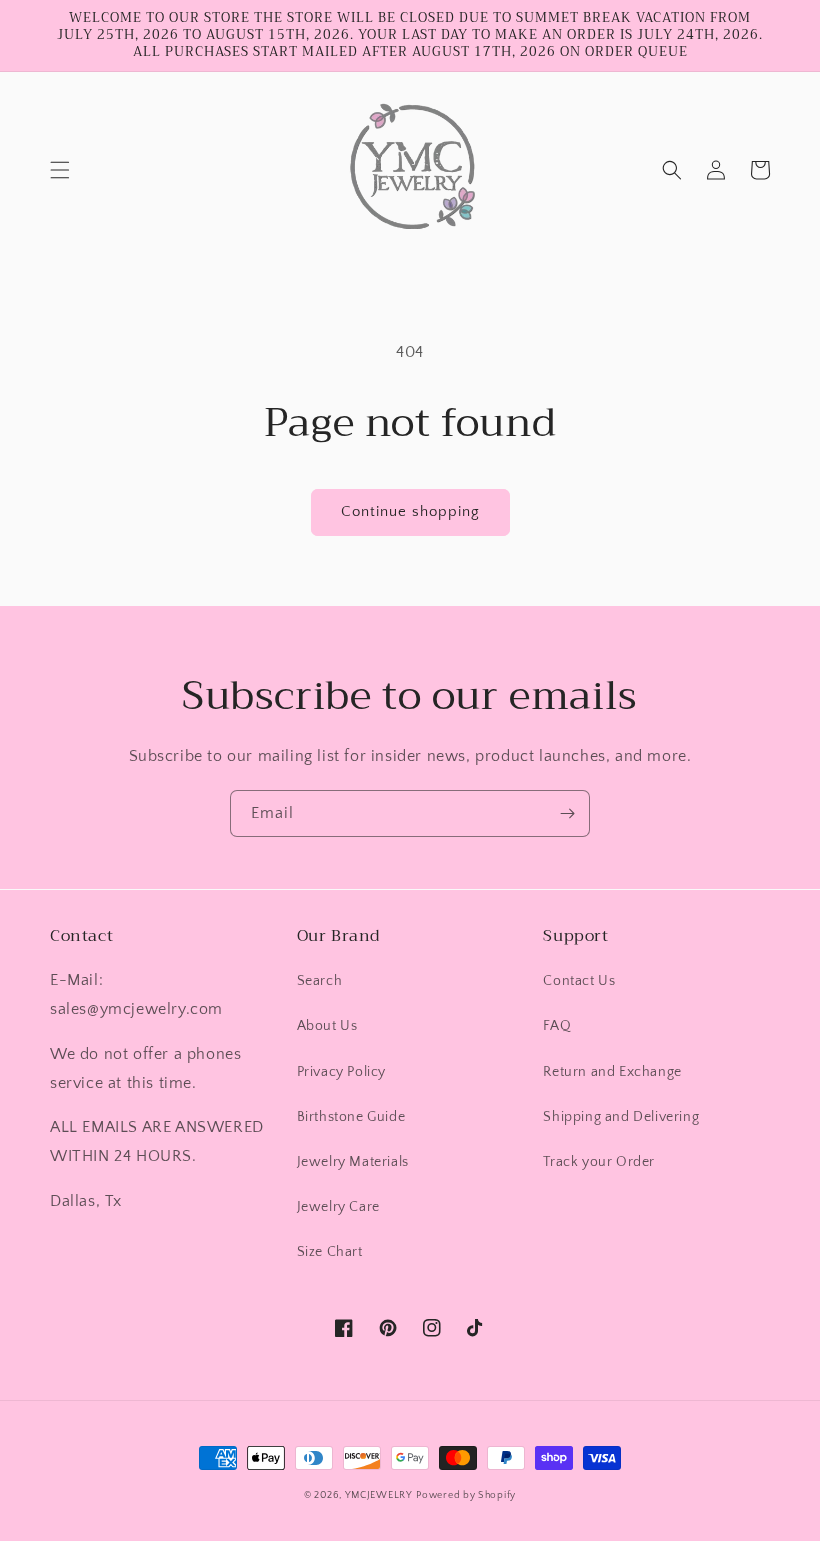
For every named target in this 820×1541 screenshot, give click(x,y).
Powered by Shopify (466, 1495)
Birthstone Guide (351, 1117)
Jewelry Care (338, 1207)
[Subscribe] (567, 813)
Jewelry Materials (353, 1162)
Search (320, 981)
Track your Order (599, 1162)
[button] (60, 170)
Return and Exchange (612, 1072)
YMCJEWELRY (379, 1495)
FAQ (557, 1026)
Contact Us (579, 981)
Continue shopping (410, 511)
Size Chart (330, 1252)
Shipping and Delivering (621, 1117)
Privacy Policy (341, 1072)
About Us (327, 1026)
